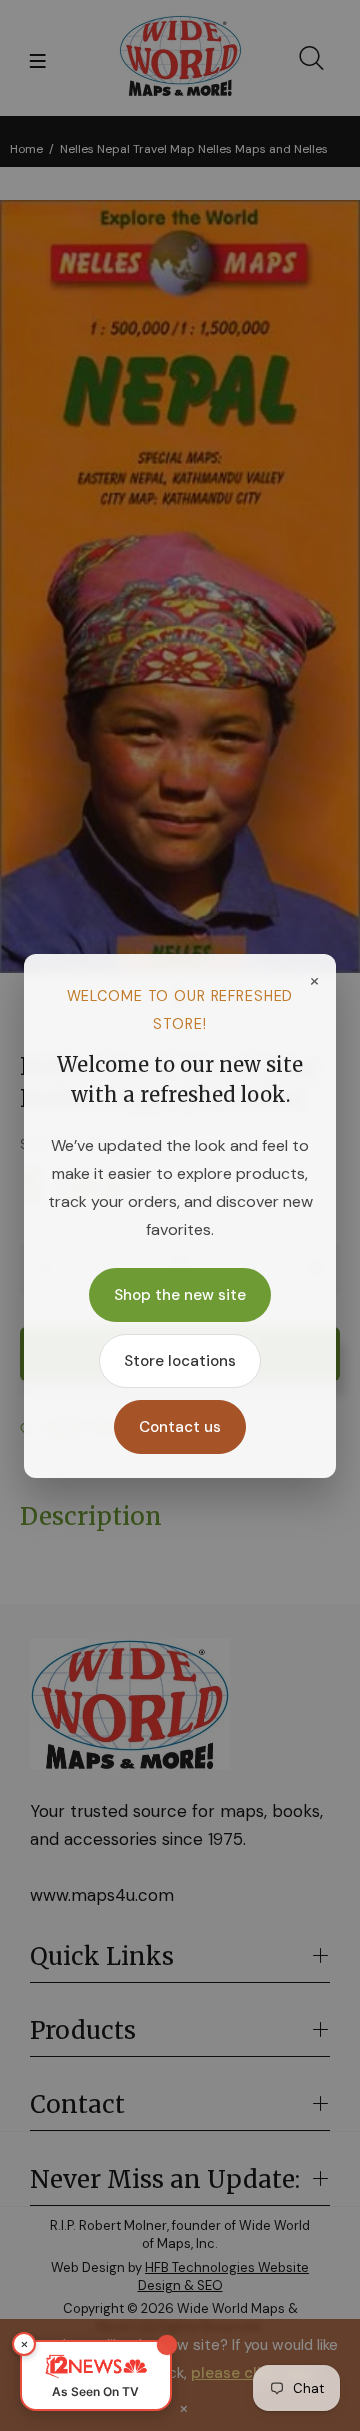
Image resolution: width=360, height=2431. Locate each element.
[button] (96, 2375)
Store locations (180, 1361)
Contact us (180, 1427)
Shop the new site (180, 1295)
